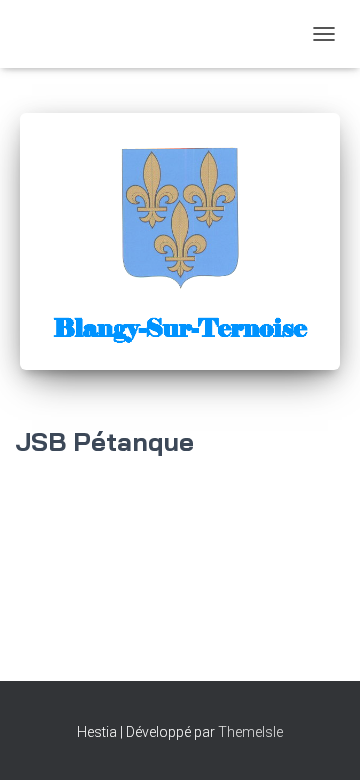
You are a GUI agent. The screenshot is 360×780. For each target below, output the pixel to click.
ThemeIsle (250, 732)
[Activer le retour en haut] (320, 740)
